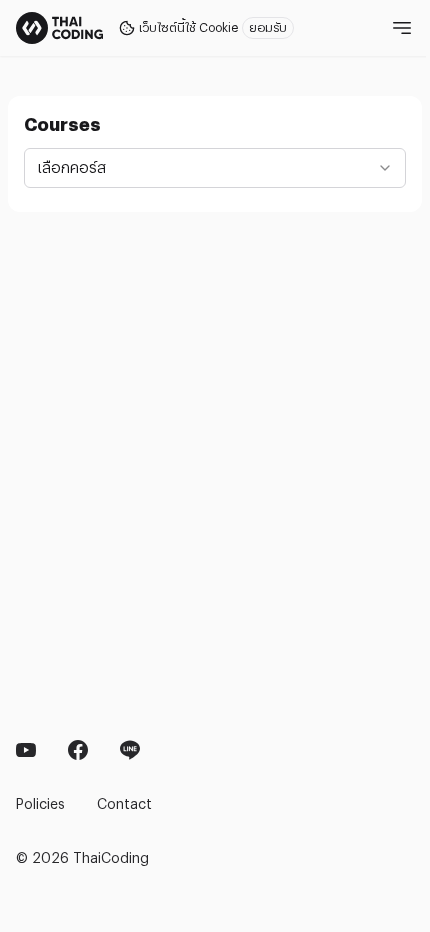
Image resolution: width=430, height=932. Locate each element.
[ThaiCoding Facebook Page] (26, 750)
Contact (124, 804)
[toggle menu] (398, 28)
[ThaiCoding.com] (59, 28)
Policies (40, 804)
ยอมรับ (268, 28)
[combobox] (215, 168)
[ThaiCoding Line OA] (130, 750)
